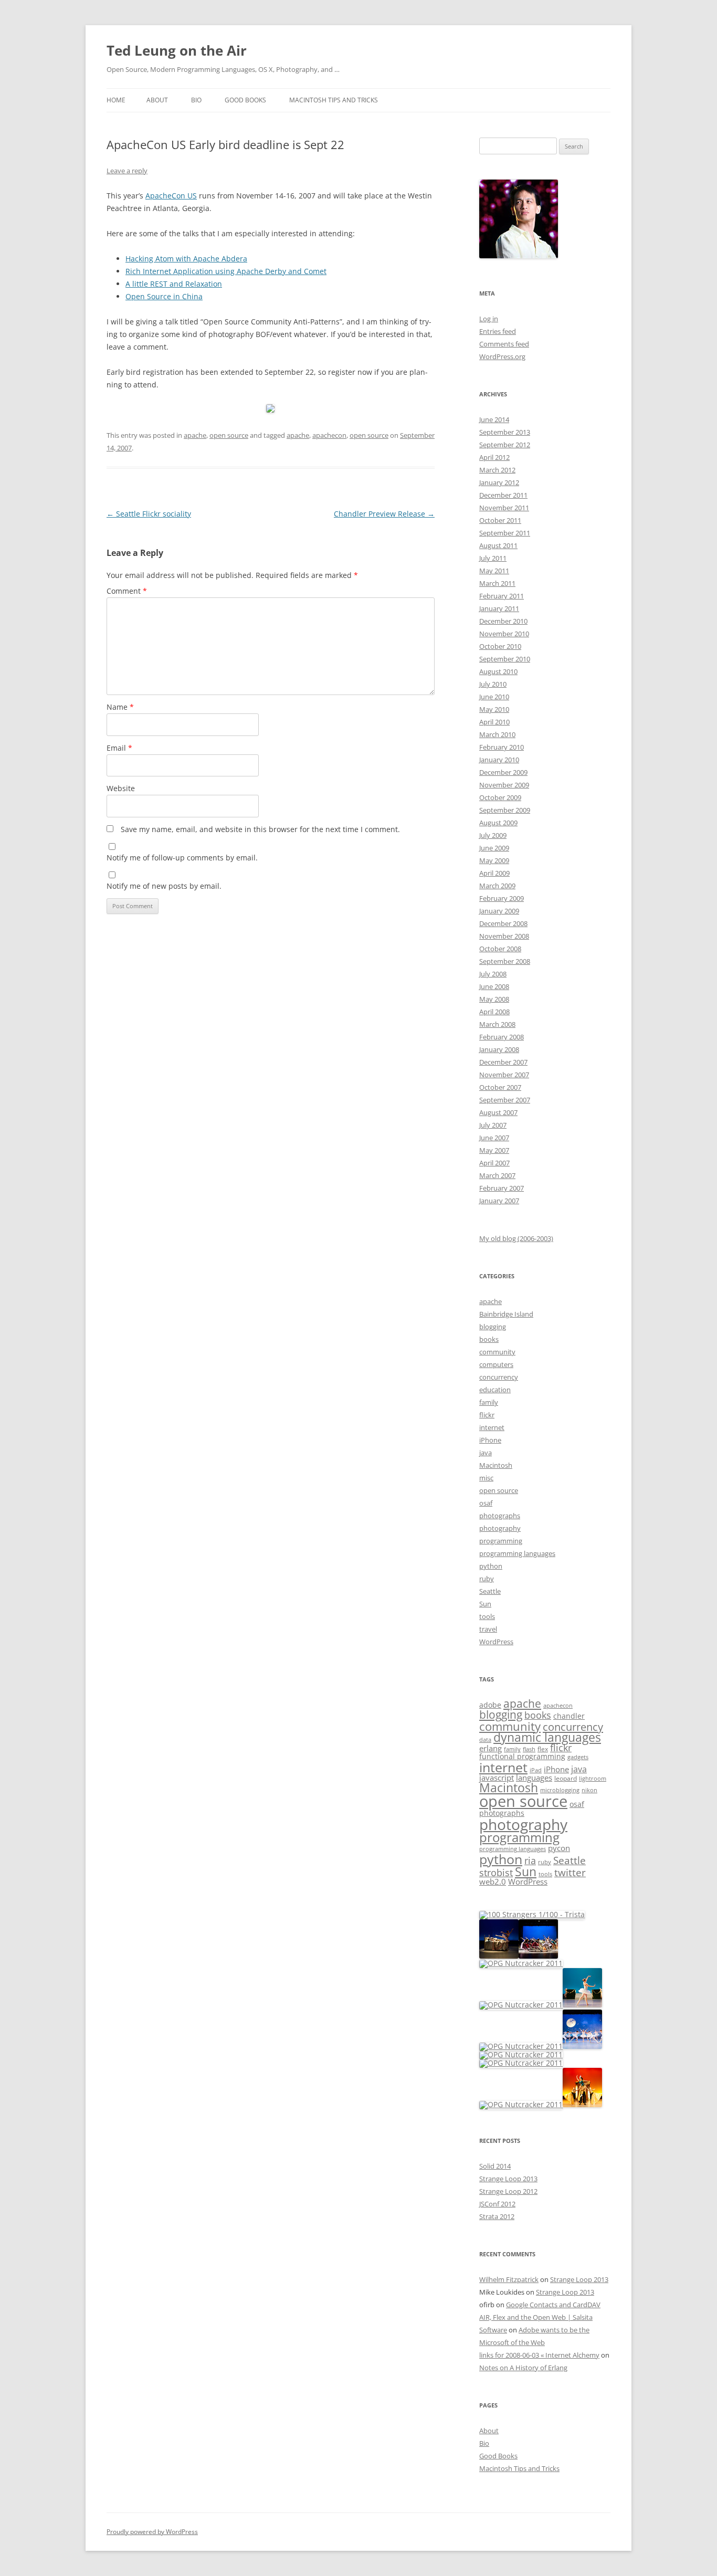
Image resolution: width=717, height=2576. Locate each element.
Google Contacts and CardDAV (553, 2305)
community (497, 1352)
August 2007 (498, 1112)
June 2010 (494, 697)
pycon (559, 1848)
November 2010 (504, 634)
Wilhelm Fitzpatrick (509, 2279)
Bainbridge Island (506, 1314)
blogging (493, 1327)
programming (501, 1541)
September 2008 (505, 961)
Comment (127, 591)
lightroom (593, 1779)
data (485, 1740)
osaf (486, 1503)
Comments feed (504, 344)
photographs (500, 1516)
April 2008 (494, 1012)
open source (229, 435)
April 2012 (494, 457)
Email (119, 748)
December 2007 (503, 1062)
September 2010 (505, 659)
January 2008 (499, 1049)
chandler (569, 1716)
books (489, 1339)
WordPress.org (502, 356)
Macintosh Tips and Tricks (334, 100)
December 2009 (503, 772)
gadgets (578, 1757)
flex (543, 1749)
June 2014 (494, 419)
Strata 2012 (497, 2216)
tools (487, 1616)
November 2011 (504, 508)
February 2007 (502, 1188)
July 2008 (493, 974)
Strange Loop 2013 (508, 2179)
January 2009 (499, 911)
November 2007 (504, 1075)
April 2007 (494, 1163)
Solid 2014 (495, 2166)
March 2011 (497, 583)
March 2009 (497, 886)
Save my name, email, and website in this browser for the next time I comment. (260, 829)
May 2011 (494, 571)
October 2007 (500, 1087)
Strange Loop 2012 (508, 2191)
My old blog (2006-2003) (516, 1238)
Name (120, 707)
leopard (566, 1778)
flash (529, 1749)
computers (496, 1364)
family (489, 1402)
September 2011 (505, 533)
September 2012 (505, 445)
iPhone (490, 1440)
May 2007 (494, 1150)
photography (500, 1528)
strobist (496, 1872)
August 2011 (498, 545)
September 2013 (505, 432)
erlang (491, 1748)
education (495, 1390)
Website (121, 788)
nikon (589, 1790)
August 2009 (498, 823)
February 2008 (502, 1037)
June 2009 (494, 848)
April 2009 (494, 873)
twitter (570, 1872)
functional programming (522, 1757)
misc (486, 1478)
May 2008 (494, 999)
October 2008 (500, 949)
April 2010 (494, 722)
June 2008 (494, 986)
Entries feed (498, 331)
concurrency (499, 1377)
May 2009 (494, 860)
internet (492, 1427)
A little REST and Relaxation (174, 284)
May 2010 (494, 709)
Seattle (490, 1591)
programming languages (517, 1553)
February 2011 (502, 596)
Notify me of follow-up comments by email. (182, 858)
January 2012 (499, 482)
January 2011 (499, 608)
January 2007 (499, 1201)
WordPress (496, 1642)
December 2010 (503, 621)
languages (534, 1778)
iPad (536, 1770)
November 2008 (504, 936)
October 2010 (500, 646)
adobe (490, 1705)
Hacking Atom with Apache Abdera (186, 259)
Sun (485, 1604)
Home (116, 100)
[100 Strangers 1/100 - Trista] (532, 1914)
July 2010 (493, 684)
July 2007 (493, 1125)
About (157, 100)
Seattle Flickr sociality (149, 514)
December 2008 (503, 923)
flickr (487, 1415)
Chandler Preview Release (384, 514)
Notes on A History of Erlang (523, 2368)
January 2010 (499, 760)
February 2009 (502, 898)
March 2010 (497, 734)
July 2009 (493, 835)
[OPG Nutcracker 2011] (499, 1956)
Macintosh (496, 1465)
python (491, 1566)
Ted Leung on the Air (177, 50)
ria (530, 1860)
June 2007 (494, 1138)
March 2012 (497, 470)
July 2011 (493, 558)
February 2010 (502, 747)
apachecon (329, 435)
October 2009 (500, 797)
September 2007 (505, 1100)
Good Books (245, 100)
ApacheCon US (171, 196)
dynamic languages (547, 1737)
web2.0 (493, 1881)
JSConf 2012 (497, 2204)
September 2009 (505, 810)
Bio (196, 100)
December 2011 (503, 495)
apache (195, 435)
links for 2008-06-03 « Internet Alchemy (539, 2355)
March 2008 (497, 1024)
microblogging (560, 1790)
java (486, 1453)
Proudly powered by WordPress (152, 2532)
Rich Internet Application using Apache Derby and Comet (226, 271)
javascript (497, 1778)
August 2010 (498, 671)
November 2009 (504, 785)
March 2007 (497, 1175)
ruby (487, 1579)
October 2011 (500, 520)
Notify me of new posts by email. (164, 886)
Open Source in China (164, 296)
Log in (489, 319)
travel (488, 1629)
